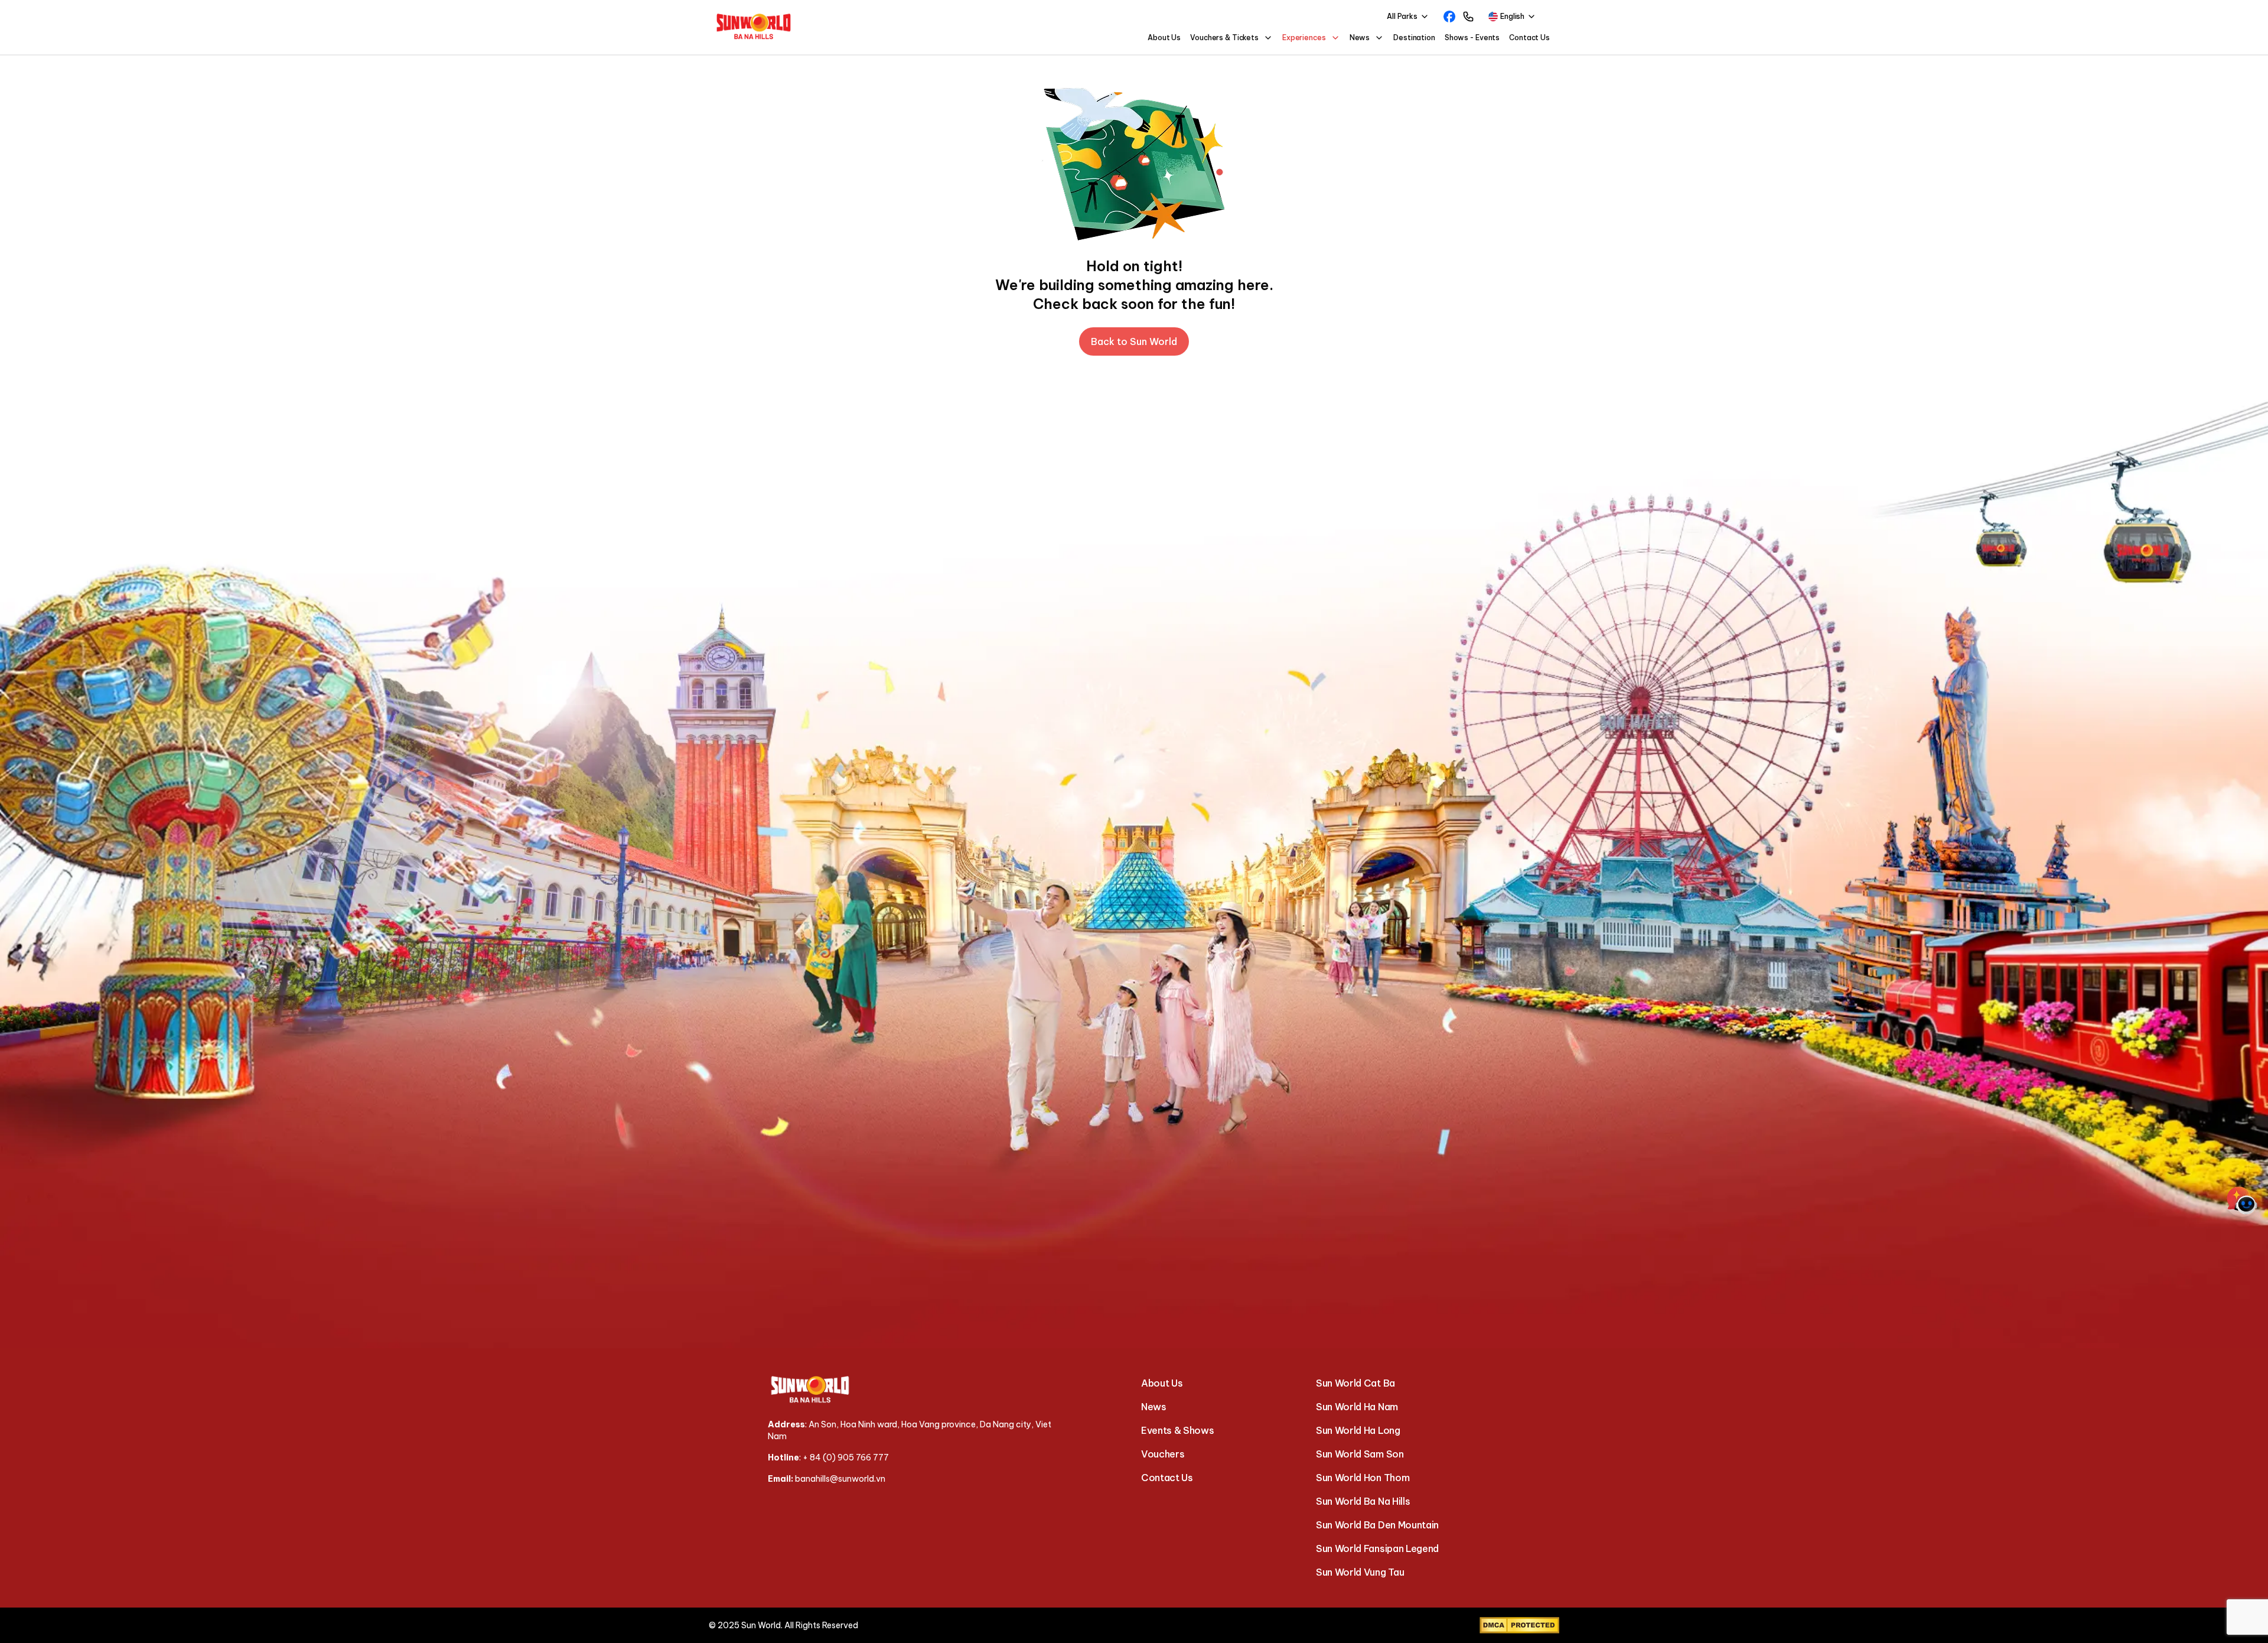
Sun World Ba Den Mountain (1377, 1525)
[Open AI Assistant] (2242, 1200)
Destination (1414, 38)
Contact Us (1529, 38)
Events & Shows (1178, 1430)
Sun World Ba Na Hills (1363, 1501)
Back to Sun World (1134, 341)
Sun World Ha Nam (1357, 1407)
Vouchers (1163, 1454)
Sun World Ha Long (1358, 1430)
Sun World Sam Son (1360, 1454)
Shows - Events (1472, 38)
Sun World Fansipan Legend (1377, 1548)
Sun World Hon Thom (1363, 1478)
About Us (1164, 38)
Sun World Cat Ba (1355, 1383)
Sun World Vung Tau (1360, 1572)
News (1154, 1407)
